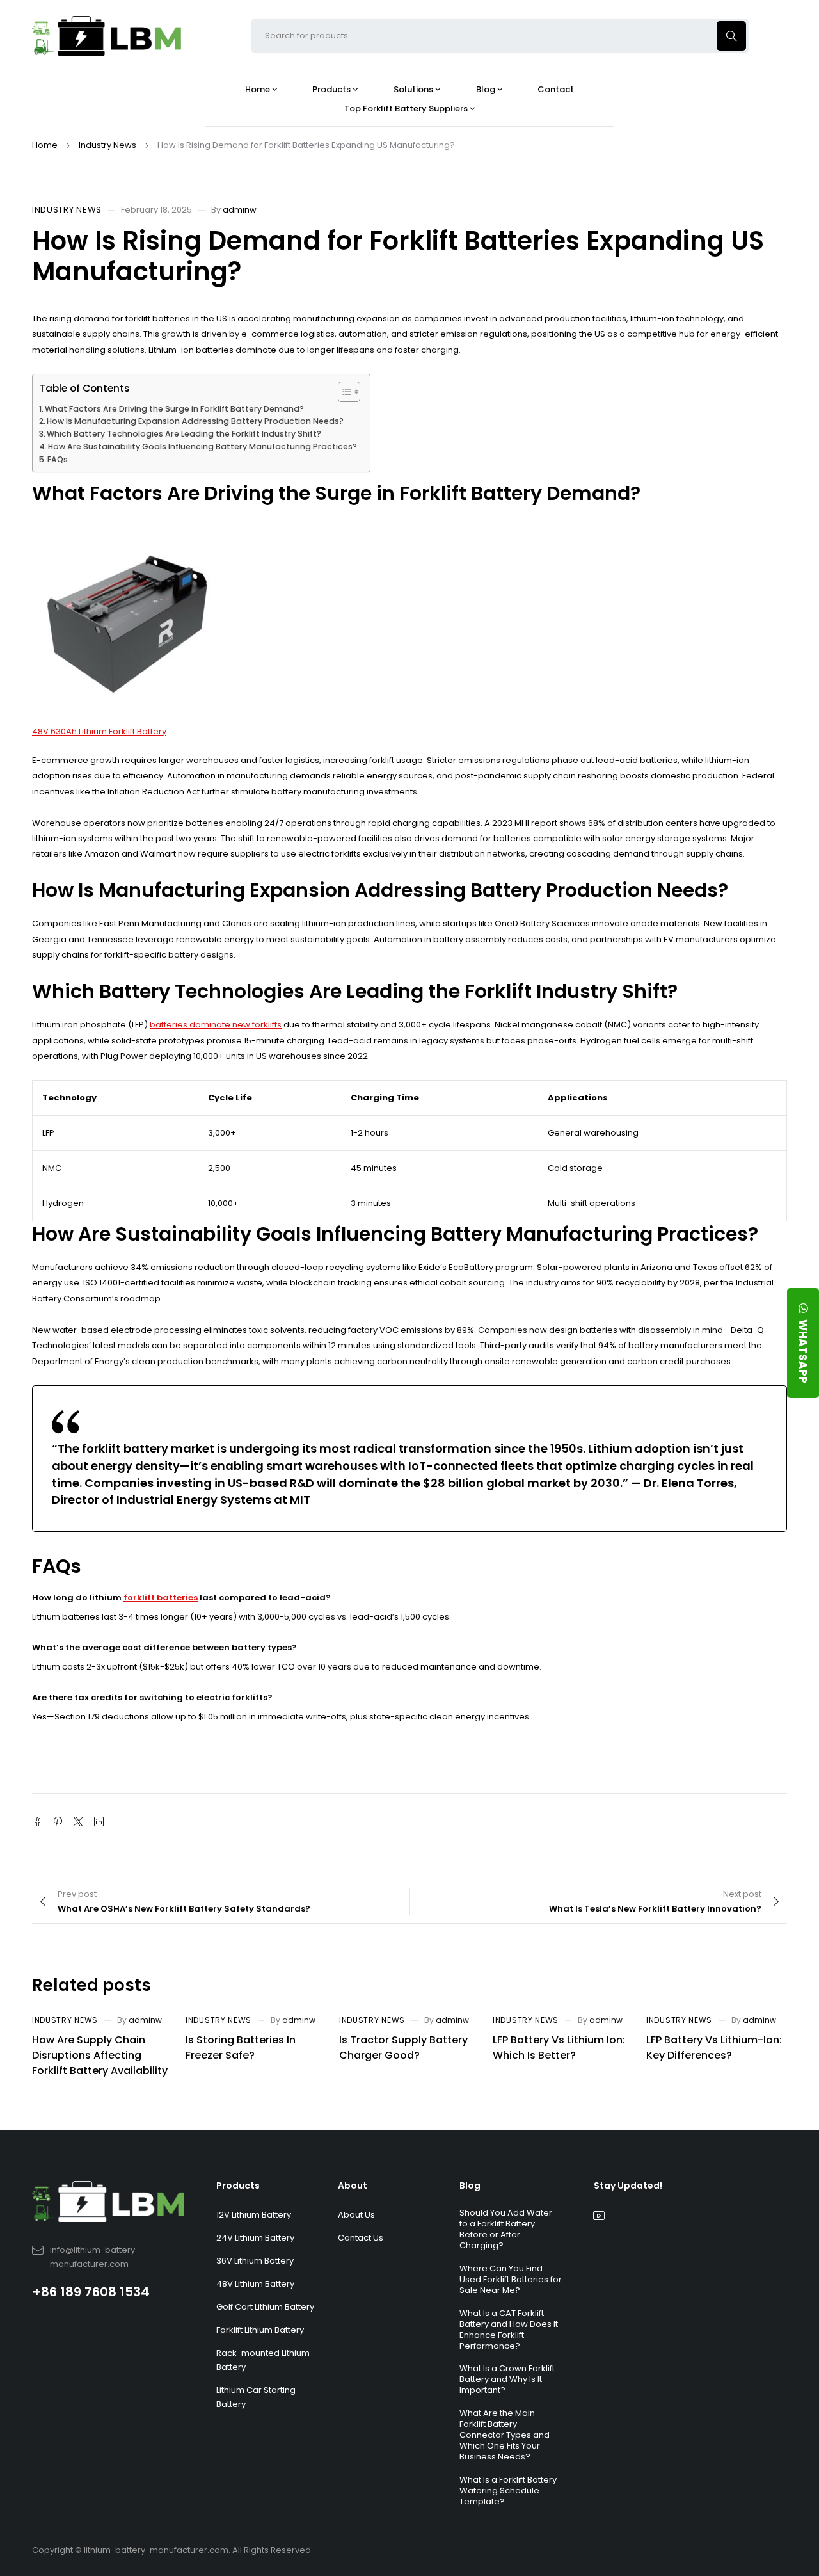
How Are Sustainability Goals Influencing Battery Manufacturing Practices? (203, 447)
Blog (470, 2186)
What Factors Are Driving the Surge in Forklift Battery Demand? (174, 409)
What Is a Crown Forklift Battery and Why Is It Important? (507, 2379)
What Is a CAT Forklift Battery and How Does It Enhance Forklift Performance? (509, 2330)
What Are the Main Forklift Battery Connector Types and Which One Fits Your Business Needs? (505, 2435)
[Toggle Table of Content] (343, 392)
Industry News (107, 145)
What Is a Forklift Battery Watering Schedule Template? (508, 2491)
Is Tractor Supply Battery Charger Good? (403, 2048)
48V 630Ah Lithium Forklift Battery (99, 731)
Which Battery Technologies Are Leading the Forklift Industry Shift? (184, 434)
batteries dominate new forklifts (216, 1025)
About (353, 2186)
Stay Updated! (628, 2186)
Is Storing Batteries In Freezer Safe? (241, 2048)
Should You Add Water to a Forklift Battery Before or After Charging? (506, 2229)
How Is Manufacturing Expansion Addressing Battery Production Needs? (195, 421)
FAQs (58, 459)
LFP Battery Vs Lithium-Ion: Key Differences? (714, 2048)
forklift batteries (161, 1598)
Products (238, 2186)
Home (45, 145)
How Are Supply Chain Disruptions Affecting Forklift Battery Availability (100, 2055)
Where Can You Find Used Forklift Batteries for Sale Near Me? (511, 2279)
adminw (240, 210)
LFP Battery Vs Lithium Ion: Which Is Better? (559, 2048)
